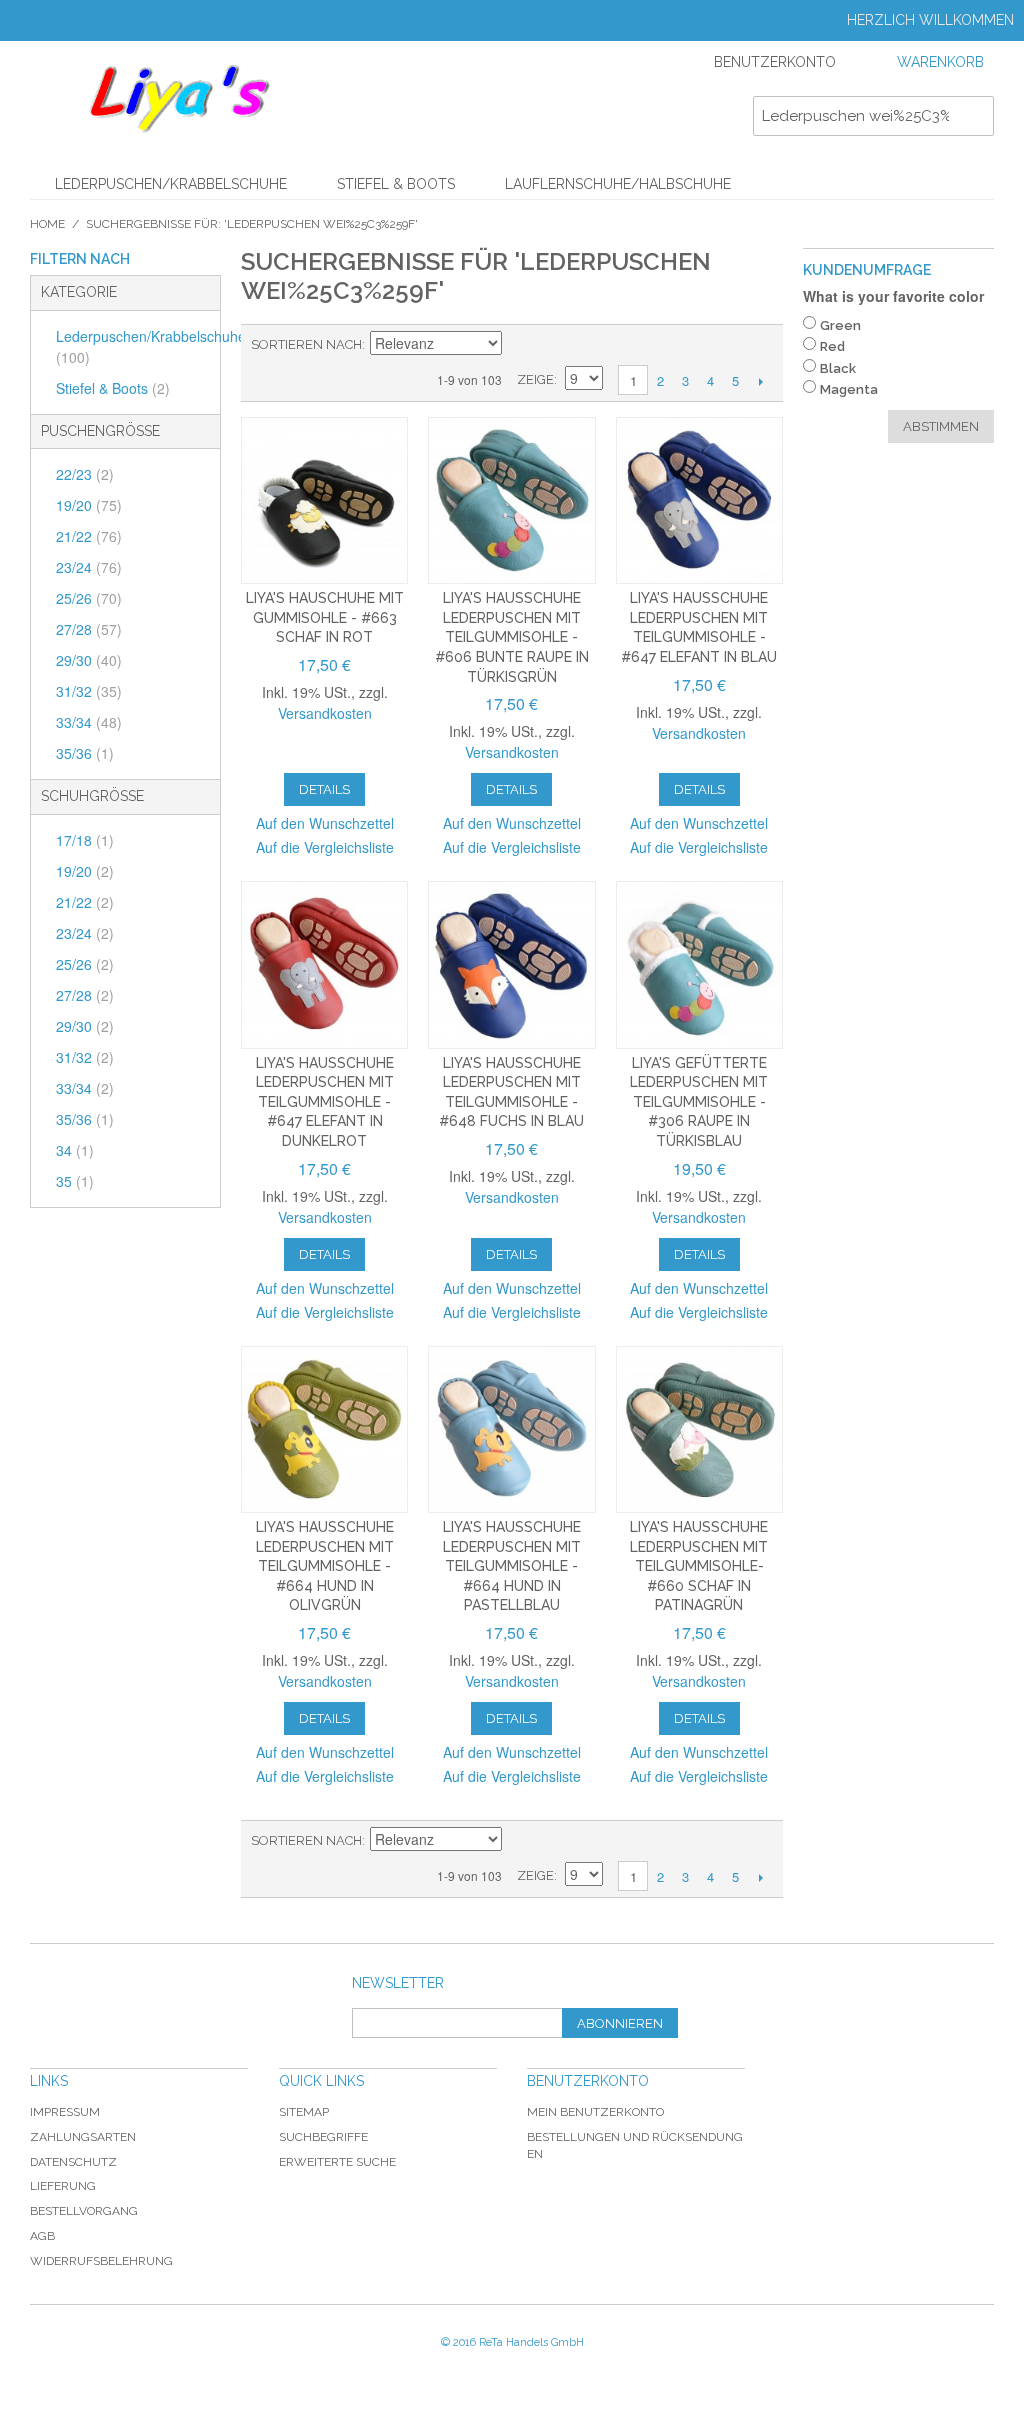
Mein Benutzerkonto (595, 2112)
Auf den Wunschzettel (325, 823)
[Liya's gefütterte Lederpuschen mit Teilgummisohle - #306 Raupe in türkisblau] (699, 964)
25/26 (89, 598)
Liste (590, 345)
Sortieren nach (306, 344)
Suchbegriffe (323, 2137)
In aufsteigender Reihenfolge (520, 345)
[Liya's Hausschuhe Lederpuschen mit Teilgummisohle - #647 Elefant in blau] (699, 500)
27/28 (89, 629)
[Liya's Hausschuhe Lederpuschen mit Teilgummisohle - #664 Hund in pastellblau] (511, 1429)
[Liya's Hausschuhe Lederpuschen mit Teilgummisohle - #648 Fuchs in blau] (511, 964)
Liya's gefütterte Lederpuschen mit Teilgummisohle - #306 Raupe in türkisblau (699, 1102)
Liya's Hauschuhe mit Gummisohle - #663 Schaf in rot (325, 617)
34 (75, 1150)
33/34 (89, 722)
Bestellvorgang (84, 2211)
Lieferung (63, 2186)
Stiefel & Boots (396, 184)
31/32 (89, 691)
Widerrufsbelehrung (101, 2261)
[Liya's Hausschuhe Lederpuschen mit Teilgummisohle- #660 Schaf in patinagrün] (699, 1429)
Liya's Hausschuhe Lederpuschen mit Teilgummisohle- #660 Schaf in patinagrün (699, 1566)
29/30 (89, 660)
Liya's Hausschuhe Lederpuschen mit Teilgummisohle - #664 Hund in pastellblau (512, 1566)
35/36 (85, 753)
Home (47, 224)
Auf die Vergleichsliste (325, 847)
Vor (760, 381)
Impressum (65, 2112)
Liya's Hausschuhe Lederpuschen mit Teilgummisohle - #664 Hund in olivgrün (325, 1566)
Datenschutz (73, 2162)
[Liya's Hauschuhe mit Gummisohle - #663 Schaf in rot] (324, 500)
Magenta (849, 389)
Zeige (535, 379)
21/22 (89, 536)
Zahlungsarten (83, 2137)
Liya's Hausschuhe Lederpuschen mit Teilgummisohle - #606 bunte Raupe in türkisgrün (512, 637)
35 (75, 1181)
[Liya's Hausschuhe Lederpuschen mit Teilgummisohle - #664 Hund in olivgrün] (324, 1429)
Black (838, 368)
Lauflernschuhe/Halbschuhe (618, 184)
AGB (42, 2236)
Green (840, 325)
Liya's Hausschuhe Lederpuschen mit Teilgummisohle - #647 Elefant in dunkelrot (325, 1102)
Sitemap (304, 2112)
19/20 (89, 505)
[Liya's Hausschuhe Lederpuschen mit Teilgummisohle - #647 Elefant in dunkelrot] (324, 964)
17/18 (85, 840)
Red (832, 346)
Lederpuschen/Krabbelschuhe (171, 184)
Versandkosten (325, 713)
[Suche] (974, 116)
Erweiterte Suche (337, 2162)
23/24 (89, 567)
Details (324, 789)
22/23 (85, 474)
